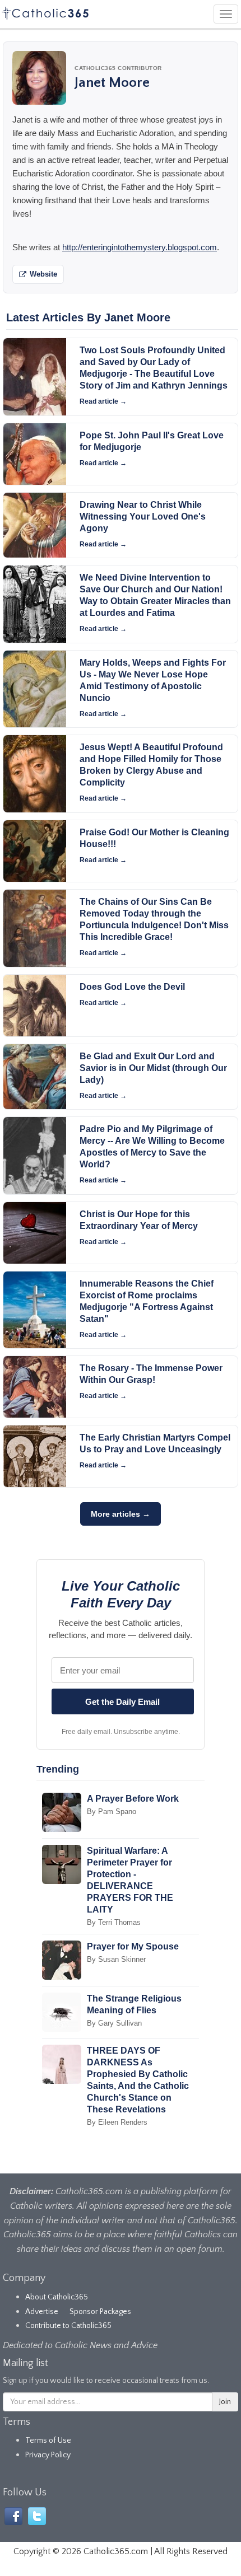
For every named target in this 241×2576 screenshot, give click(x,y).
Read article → (103, 401)
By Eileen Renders (117, 2122)
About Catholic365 (57, 2297)
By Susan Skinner (116, 1959)
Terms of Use (48, 2441)
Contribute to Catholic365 (68, 2326)
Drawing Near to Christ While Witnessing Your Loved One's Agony (143, 516)
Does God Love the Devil (132, 987)
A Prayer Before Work (133, 1799)
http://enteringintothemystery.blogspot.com (140, 247)
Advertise (42, 2312)
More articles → (121, 1514)
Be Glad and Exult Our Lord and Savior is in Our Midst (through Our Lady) (153, 1068)
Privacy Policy (48, 2455)
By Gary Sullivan (114, 2023)
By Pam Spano (112, 1811)
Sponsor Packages (100, 2312)
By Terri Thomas (114, 1922)
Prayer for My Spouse (133, 1946)
